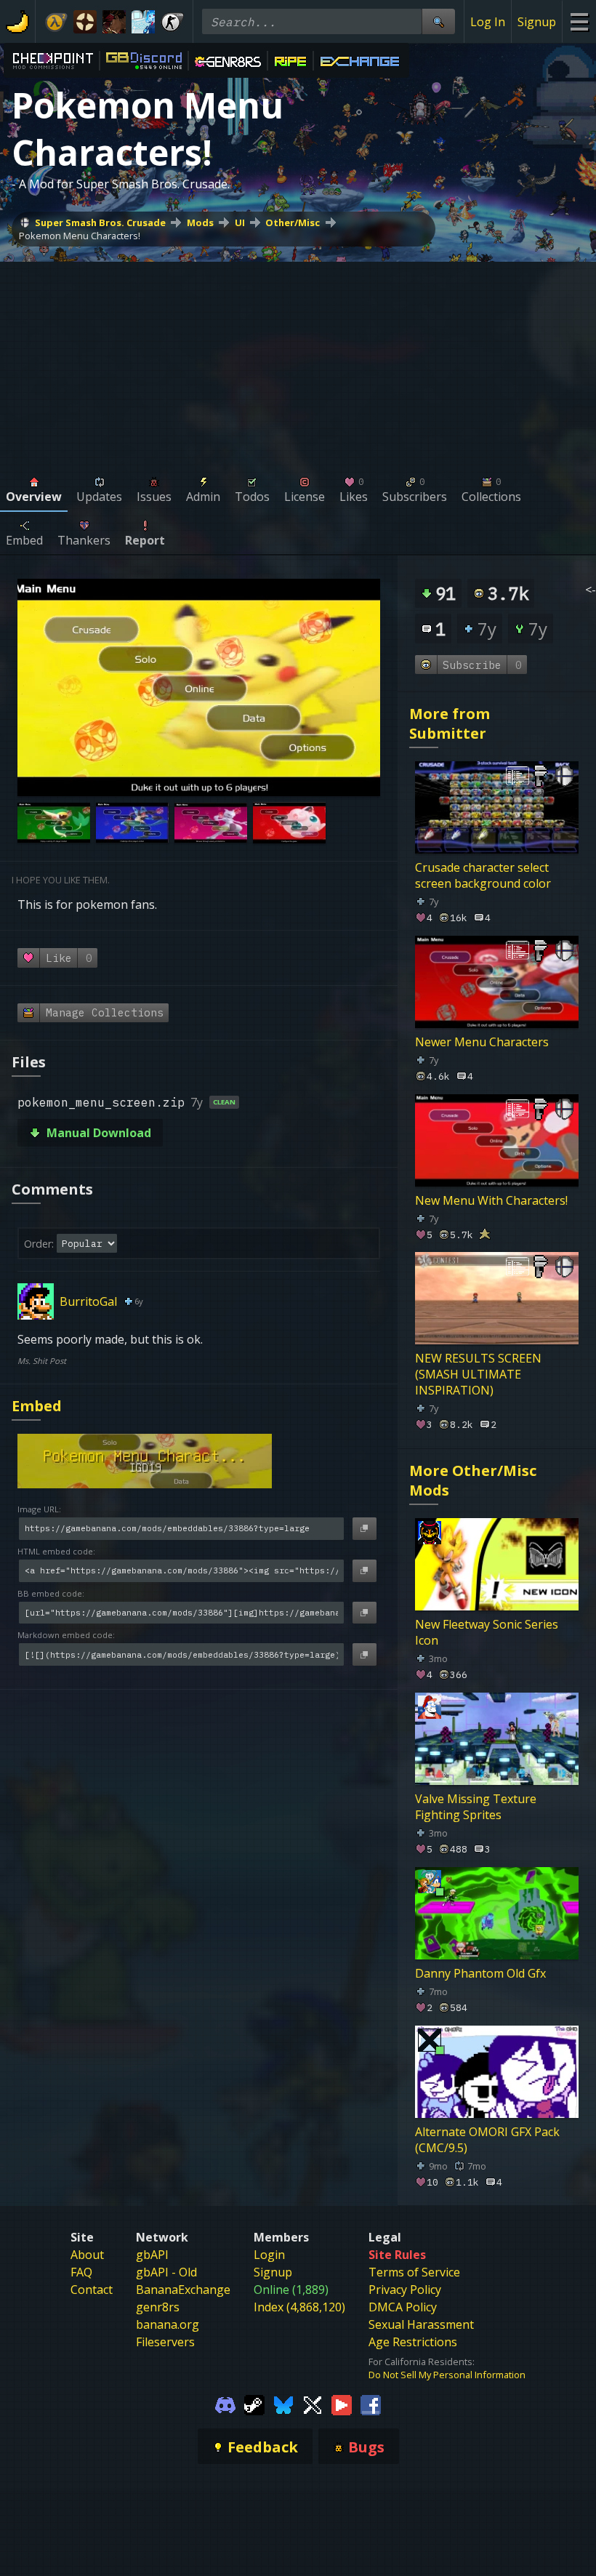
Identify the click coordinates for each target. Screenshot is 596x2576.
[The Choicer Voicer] (143, 22)
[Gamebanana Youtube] (342, 2404)
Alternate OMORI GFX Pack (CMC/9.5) (487, 2139)
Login (269, 2255)
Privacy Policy (405, 2290)
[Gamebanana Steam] (254, 2404)
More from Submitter (450, 723)
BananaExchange (183, 2290)
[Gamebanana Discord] (225, 2404)
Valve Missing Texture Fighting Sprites (476, 1807)
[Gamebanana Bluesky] (283, 2404)
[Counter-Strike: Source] (172, 22)
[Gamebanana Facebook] (371, 2404)
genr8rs (158, 2307)
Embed (37, 1406)
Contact (92, 2290)
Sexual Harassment (421, 2324)
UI (240, 222)
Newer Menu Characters (482, 1042)
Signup (537, 22)
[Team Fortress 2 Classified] (85, 22)
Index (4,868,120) (299, 2307)
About (87, 2255)
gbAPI (152, 2255)
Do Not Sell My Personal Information (447, 2375)
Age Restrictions (413, 2342)
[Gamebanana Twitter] (313, 2404)
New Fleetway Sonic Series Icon (487, 1632)
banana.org (168, 2324)
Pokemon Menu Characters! (80, 236)
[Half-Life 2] (56, 22)
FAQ (81, 2272)
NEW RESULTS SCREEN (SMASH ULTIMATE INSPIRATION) (478, 1374)
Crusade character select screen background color (483, 875)
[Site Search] (438, 21)
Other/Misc (293, 222)
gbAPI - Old (166, 2272)
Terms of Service (414, 2272)
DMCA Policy (403, 2307)
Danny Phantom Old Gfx (480, 1973)
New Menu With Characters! (491, 1200)
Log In (488, 22)
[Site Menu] (579, 21)
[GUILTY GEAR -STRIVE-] (114, 22)
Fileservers (165, 2342)
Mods (200, 222)
